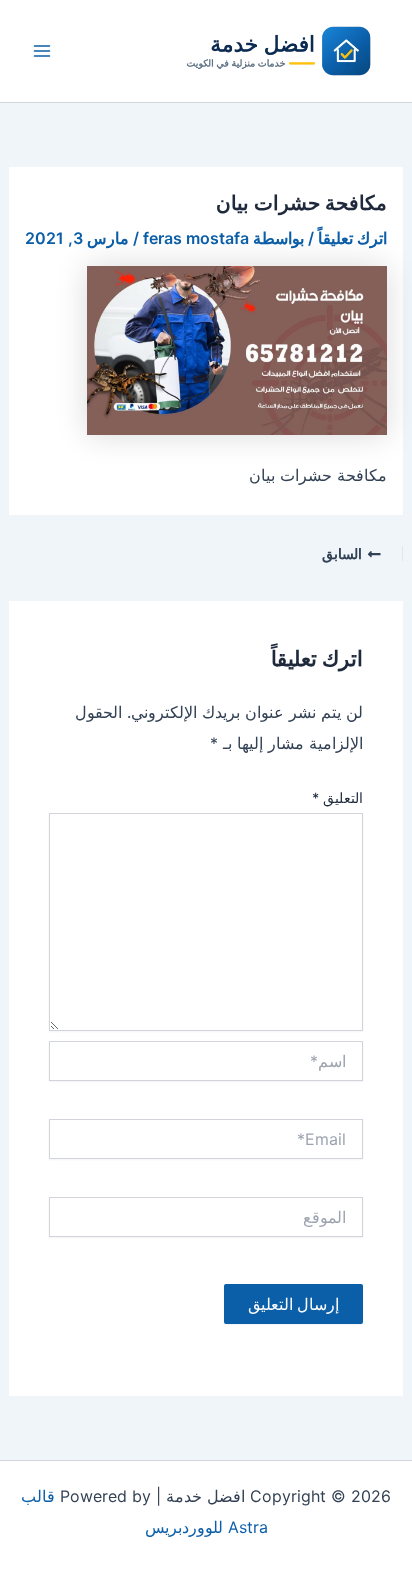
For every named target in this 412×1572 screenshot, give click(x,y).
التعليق (337, 797)
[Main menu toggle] (42, 51)
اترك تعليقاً (352, 238)
